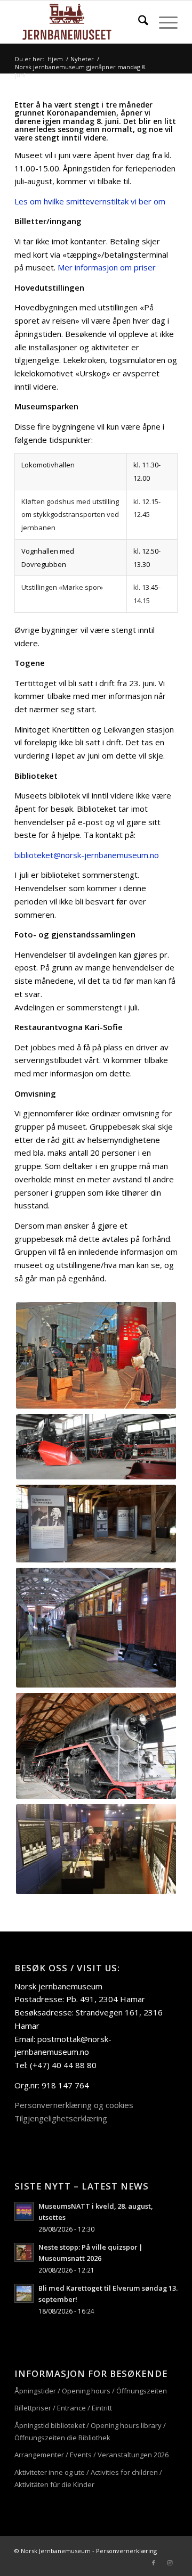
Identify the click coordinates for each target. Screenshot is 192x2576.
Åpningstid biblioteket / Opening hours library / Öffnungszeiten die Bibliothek (90, 2431)
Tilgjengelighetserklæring (61, 2118)
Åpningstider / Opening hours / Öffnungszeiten (91, 2391)
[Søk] (138, 22)
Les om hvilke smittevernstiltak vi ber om (90, 201)
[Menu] (163, 22)
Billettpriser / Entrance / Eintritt (63, 2408)
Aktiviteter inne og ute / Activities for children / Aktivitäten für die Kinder (88, 2478)
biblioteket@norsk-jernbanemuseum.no (87, 855)
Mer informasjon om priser (107, 267)
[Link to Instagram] (170, 2563)
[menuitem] (138, 22)
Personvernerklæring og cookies (74, 2105)
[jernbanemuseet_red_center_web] (80, 22)
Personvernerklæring (126, 2551)
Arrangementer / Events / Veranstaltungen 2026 (91, 2455)
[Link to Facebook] (154, 2563)
